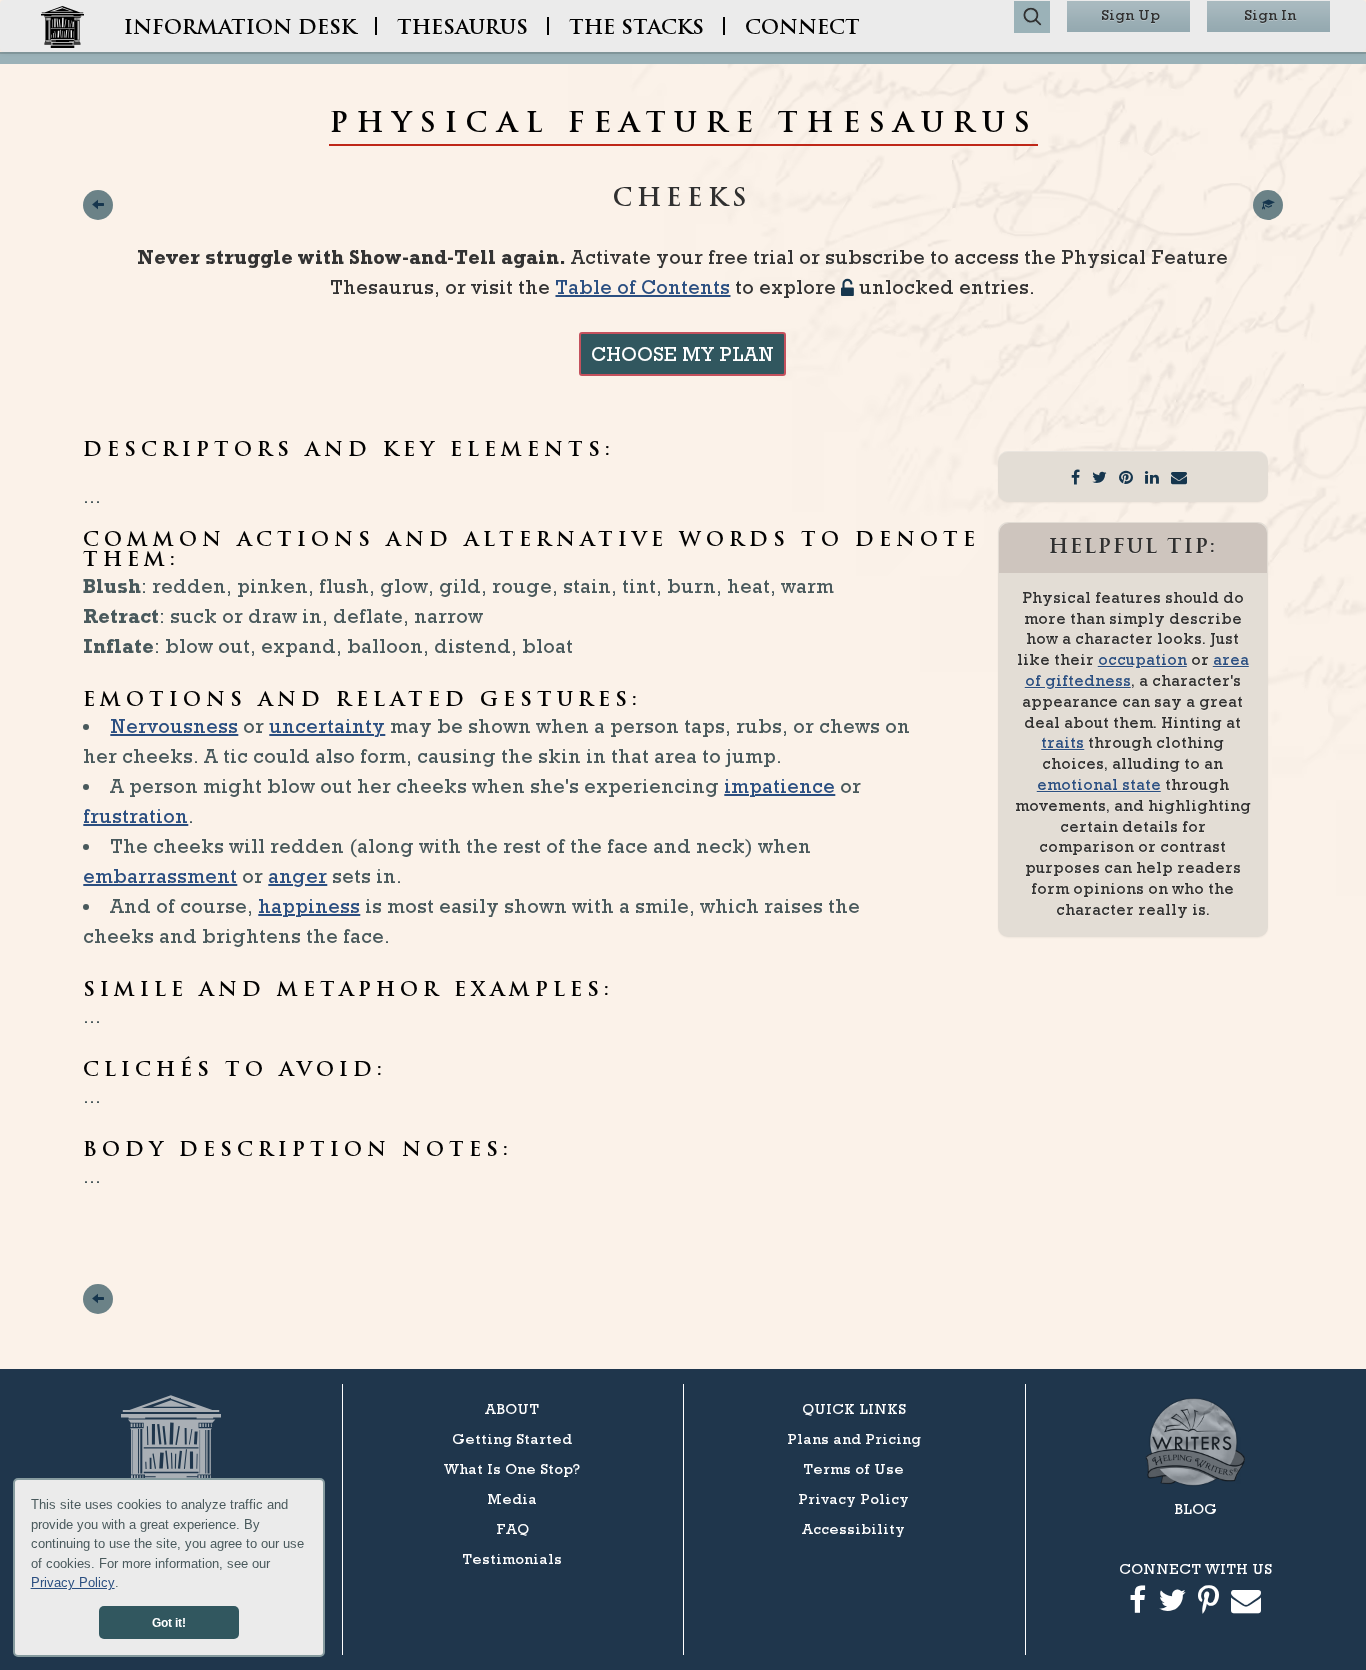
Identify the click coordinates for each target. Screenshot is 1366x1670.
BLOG (1195, 1508)
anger (297, 876)
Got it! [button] (169, 1622)
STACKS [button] (636, 29)
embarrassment (160, 876)
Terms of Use (853, 1468)
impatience (779, 786)
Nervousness (174, 726)
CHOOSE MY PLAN (682, 354)
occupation (1142, 659)
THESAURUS (462, 29)
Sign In (1270, 14)
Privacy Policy (73, 1582)
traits (1062, 742)
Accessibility (853, 1528)
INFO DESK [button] (240, 29)
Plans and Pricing (854, 1438)
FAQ (512, 1528)
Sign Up (1130, 14)
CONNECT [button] (802, 29)
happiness (309, 906)
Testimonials (512, 1558)
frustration (135, 816)
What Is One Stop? (512, 1468)
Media (512, 1498)
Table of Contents (642, 287)
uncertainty (327, 726)
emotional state (1099, 784)
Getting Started (512, 1438)
